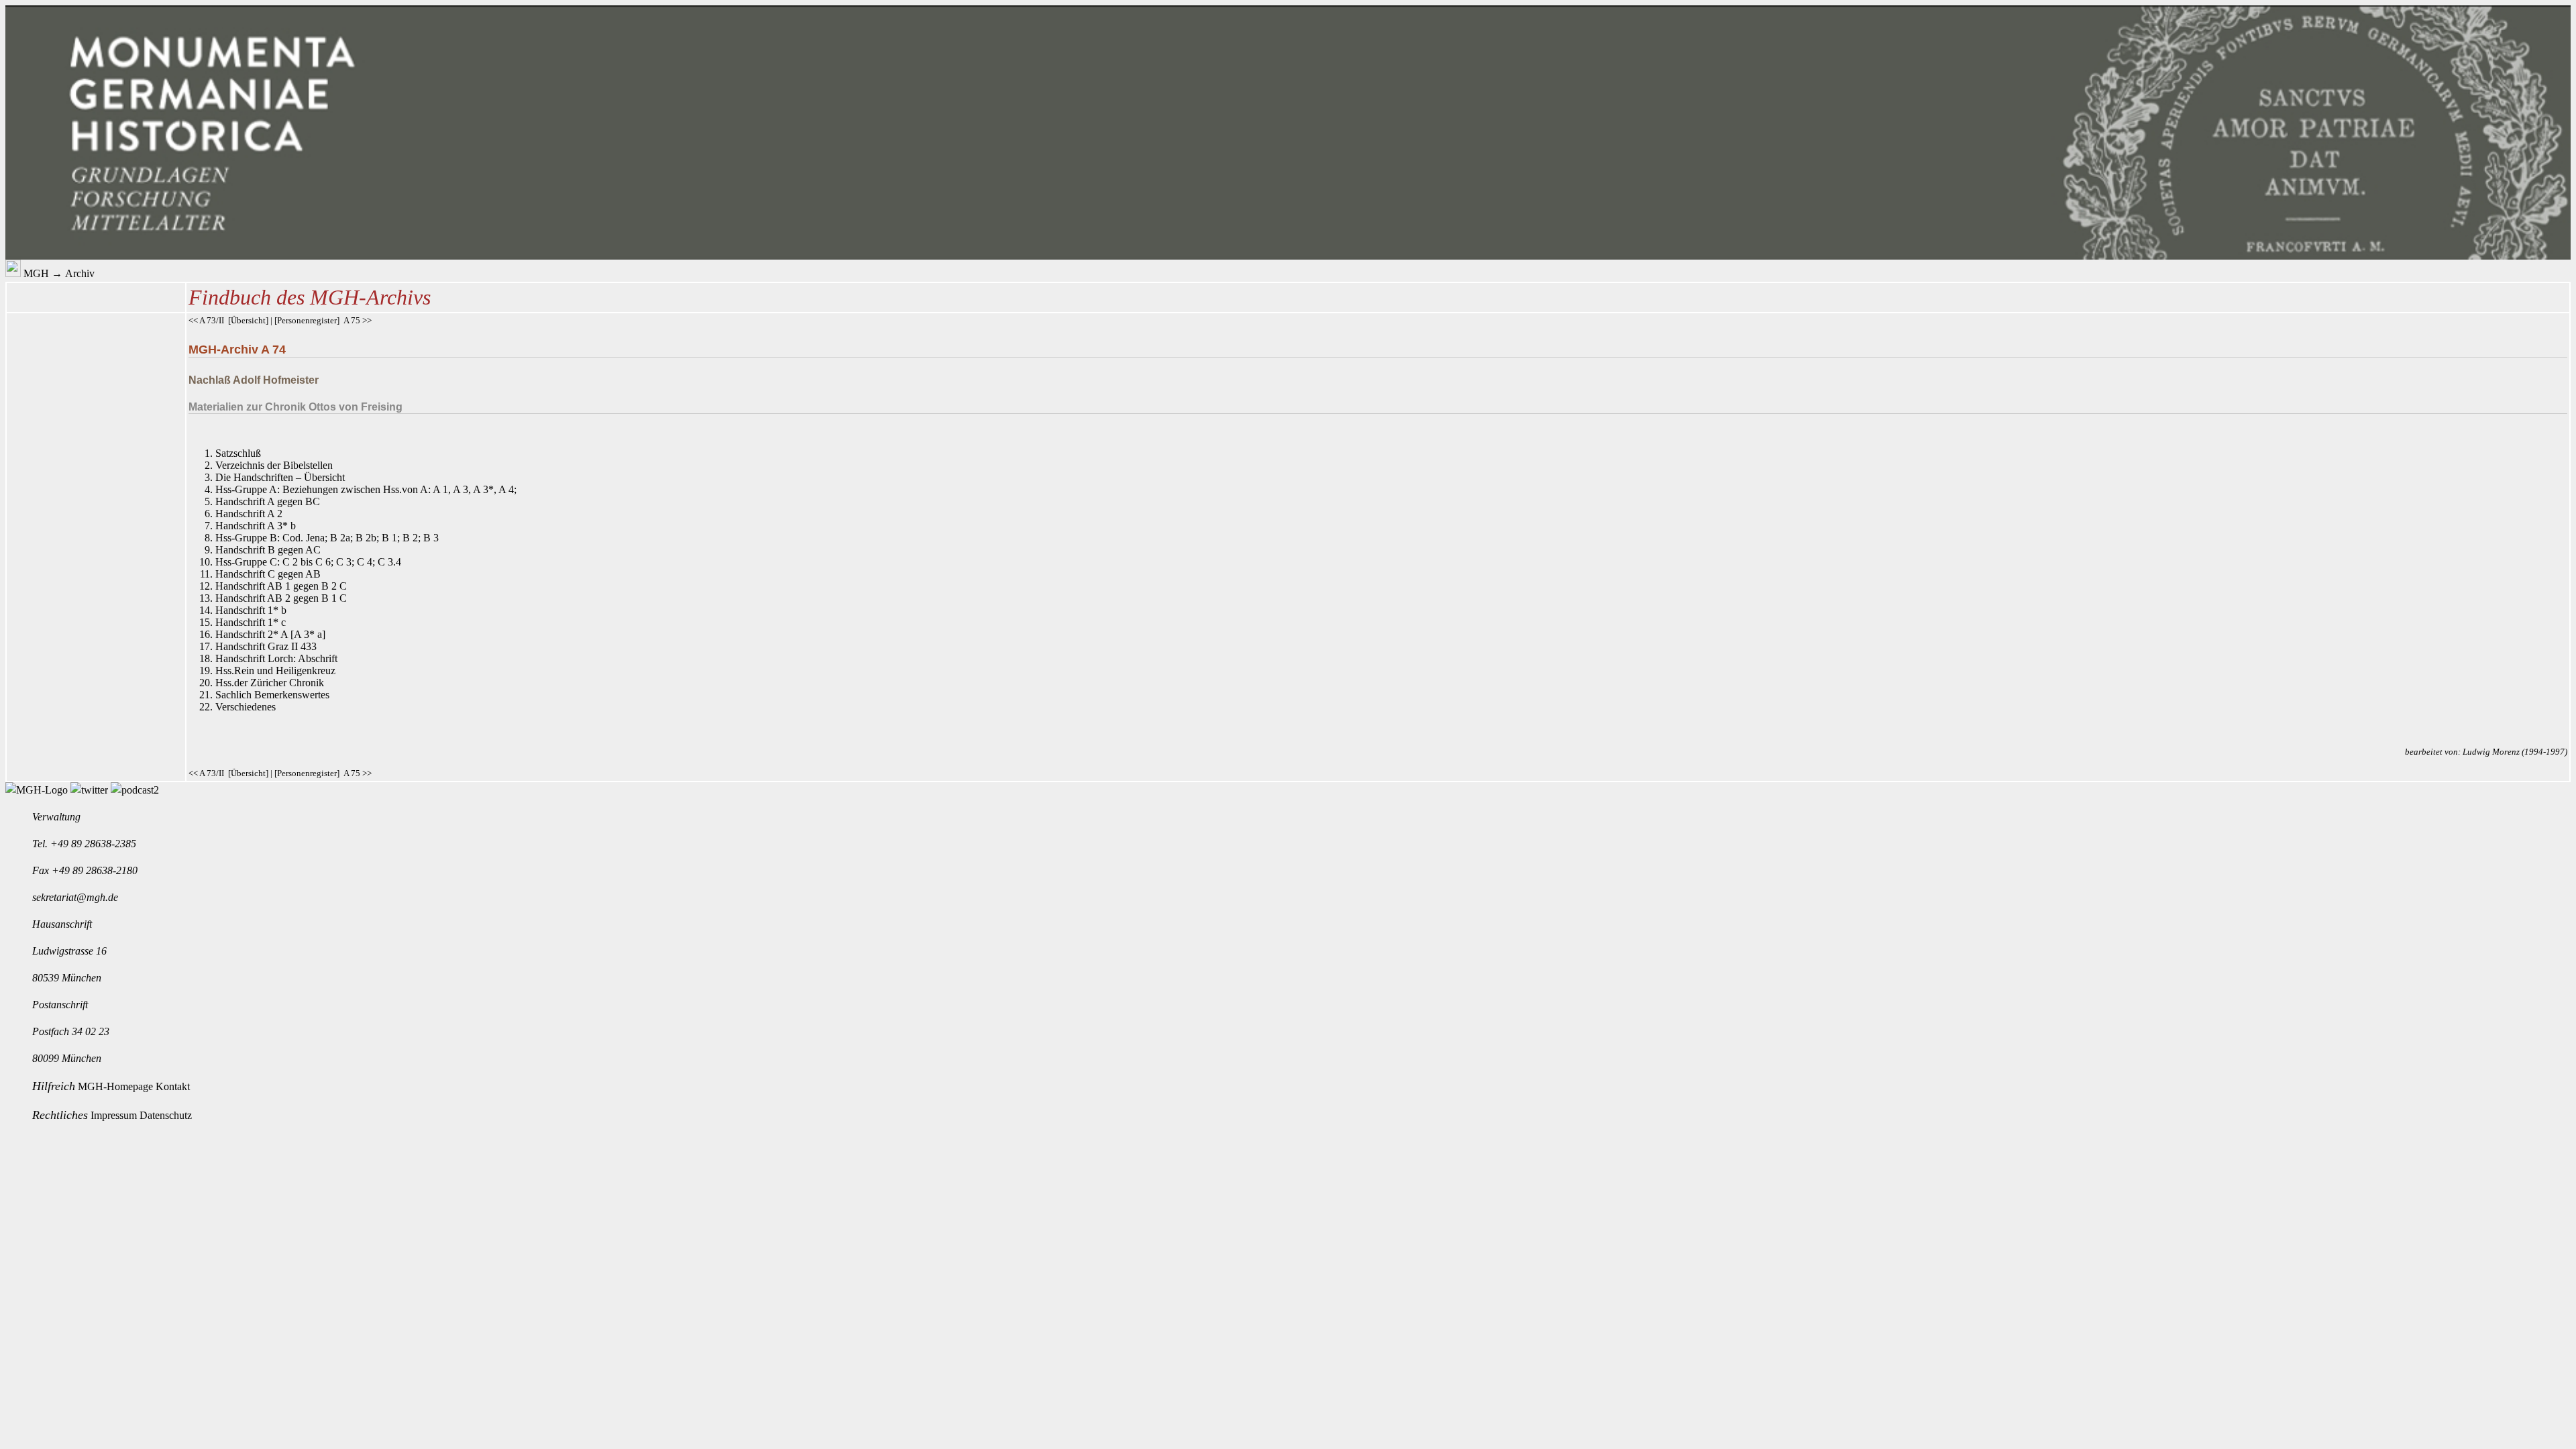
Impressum (115, 1115)
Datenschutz (166, 1115)
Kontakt (173, 1086)
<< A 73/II (206, 320)
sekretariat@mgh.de (75, 897)
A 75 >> (358, 320)
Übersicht (248, 320)
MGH (36, 273)
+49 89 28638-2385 (93, 844)
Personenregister (307, 320)
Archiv (80, 273)
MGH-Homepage (117, 1086)
